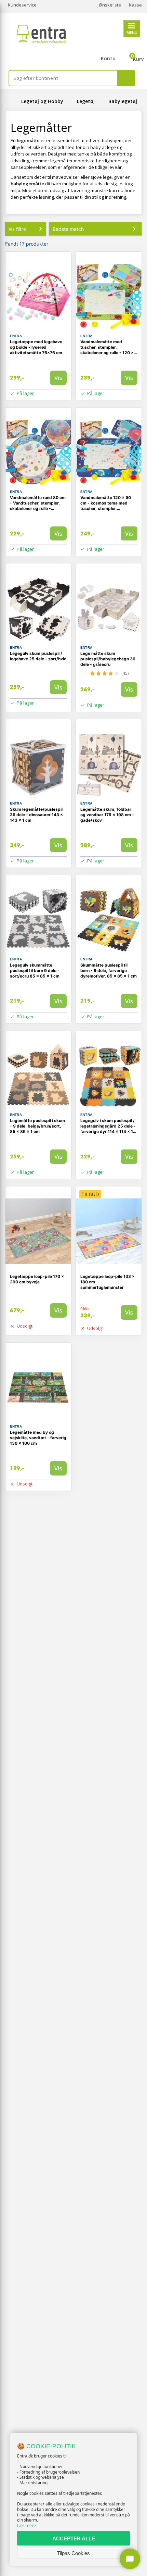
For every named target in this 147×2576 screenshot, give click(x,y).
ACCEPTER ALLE (74, 2538)
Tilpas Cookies (73, 2553)
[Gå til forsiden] (12, 101)
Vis (58, 378)
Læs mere (26, 2525)
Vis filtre (17, 229)
